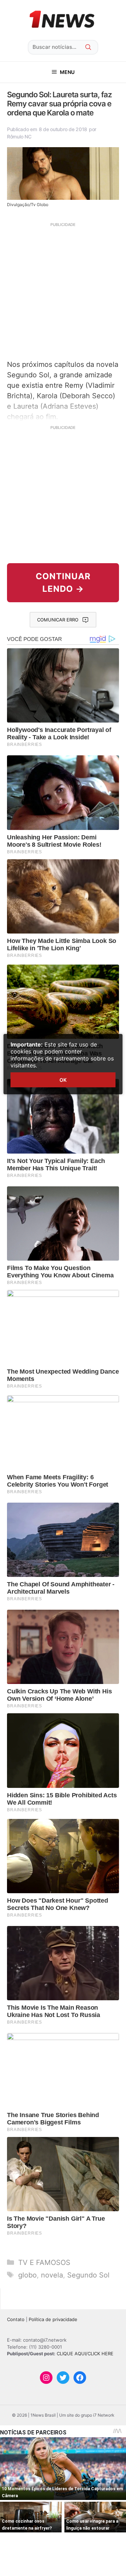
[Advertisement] (63, 290)
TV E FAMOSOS (44, 2263)
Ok (63, 1080)
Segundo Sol (88, 2275)
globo (27, 2275)
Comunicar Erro (58, 620)
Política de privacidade (53, 2319)
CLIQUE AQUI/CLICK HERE (85, 2354)
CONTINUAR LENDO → (63, 583)
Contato (16, 2319)
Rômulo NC (19, 137)
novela (52, 2275)
